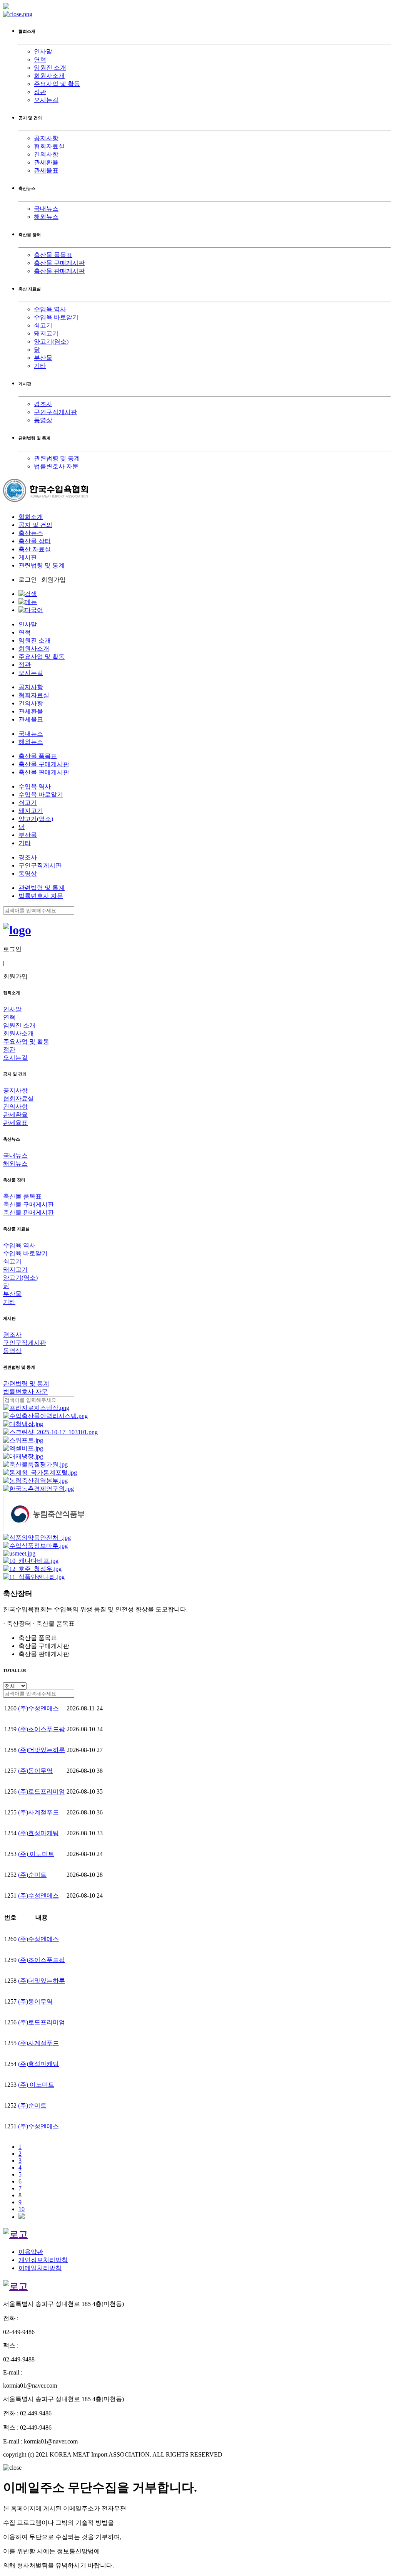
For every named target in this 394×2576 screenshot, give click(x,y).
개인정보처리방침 (43, 2260)
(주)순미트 (32, 1875)
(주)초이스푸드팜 (42, 1729)
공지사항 (46, 138)
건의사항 (46, 154)
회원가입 (53, 580)
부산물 (43, 358)
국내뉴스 (46, 209)
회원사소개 (49, 76)
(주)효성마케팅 (38, 1833)
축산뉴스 (31, 533)
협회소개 (31, 517)
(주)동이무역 (35, 1771)
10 (22, 2209)
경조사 (43, 404)
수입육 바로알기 (56, 317)
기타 (40, 366)
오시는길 (46, 100)
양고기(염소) (51, 342)
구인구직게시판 (55, 412)
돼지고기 (46, 333)
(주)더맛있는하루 (42, 1750)
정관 (40, 92)
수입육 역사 (50, 309)
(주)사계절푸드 (38, 1812)
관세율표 (46, 170)
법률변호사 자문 (56, 466)
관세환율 (46, 162)
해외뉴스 (46, 217)
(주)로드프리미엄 (42, 1791)
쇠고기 (43, 325)
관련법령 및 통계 (57, 458)
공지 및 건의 (35, 525)
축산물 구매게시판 (59, 263)
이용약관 (31, 2252)
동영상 (43, 420)
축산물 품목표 (53, 255)
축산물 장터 (35, 541)
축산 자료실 (35, 549)
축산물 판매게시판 (59, 271)
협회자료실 (49, 146)
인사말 (43, 51)
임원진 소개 (50, 68)
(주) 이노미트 (36, 1854)
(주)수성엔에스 (38, 1708)
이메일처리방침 (40, 2268)
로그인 (28, 580)
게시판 (28, 557)
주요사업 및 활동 (57, 84)
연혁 (40, 60)
